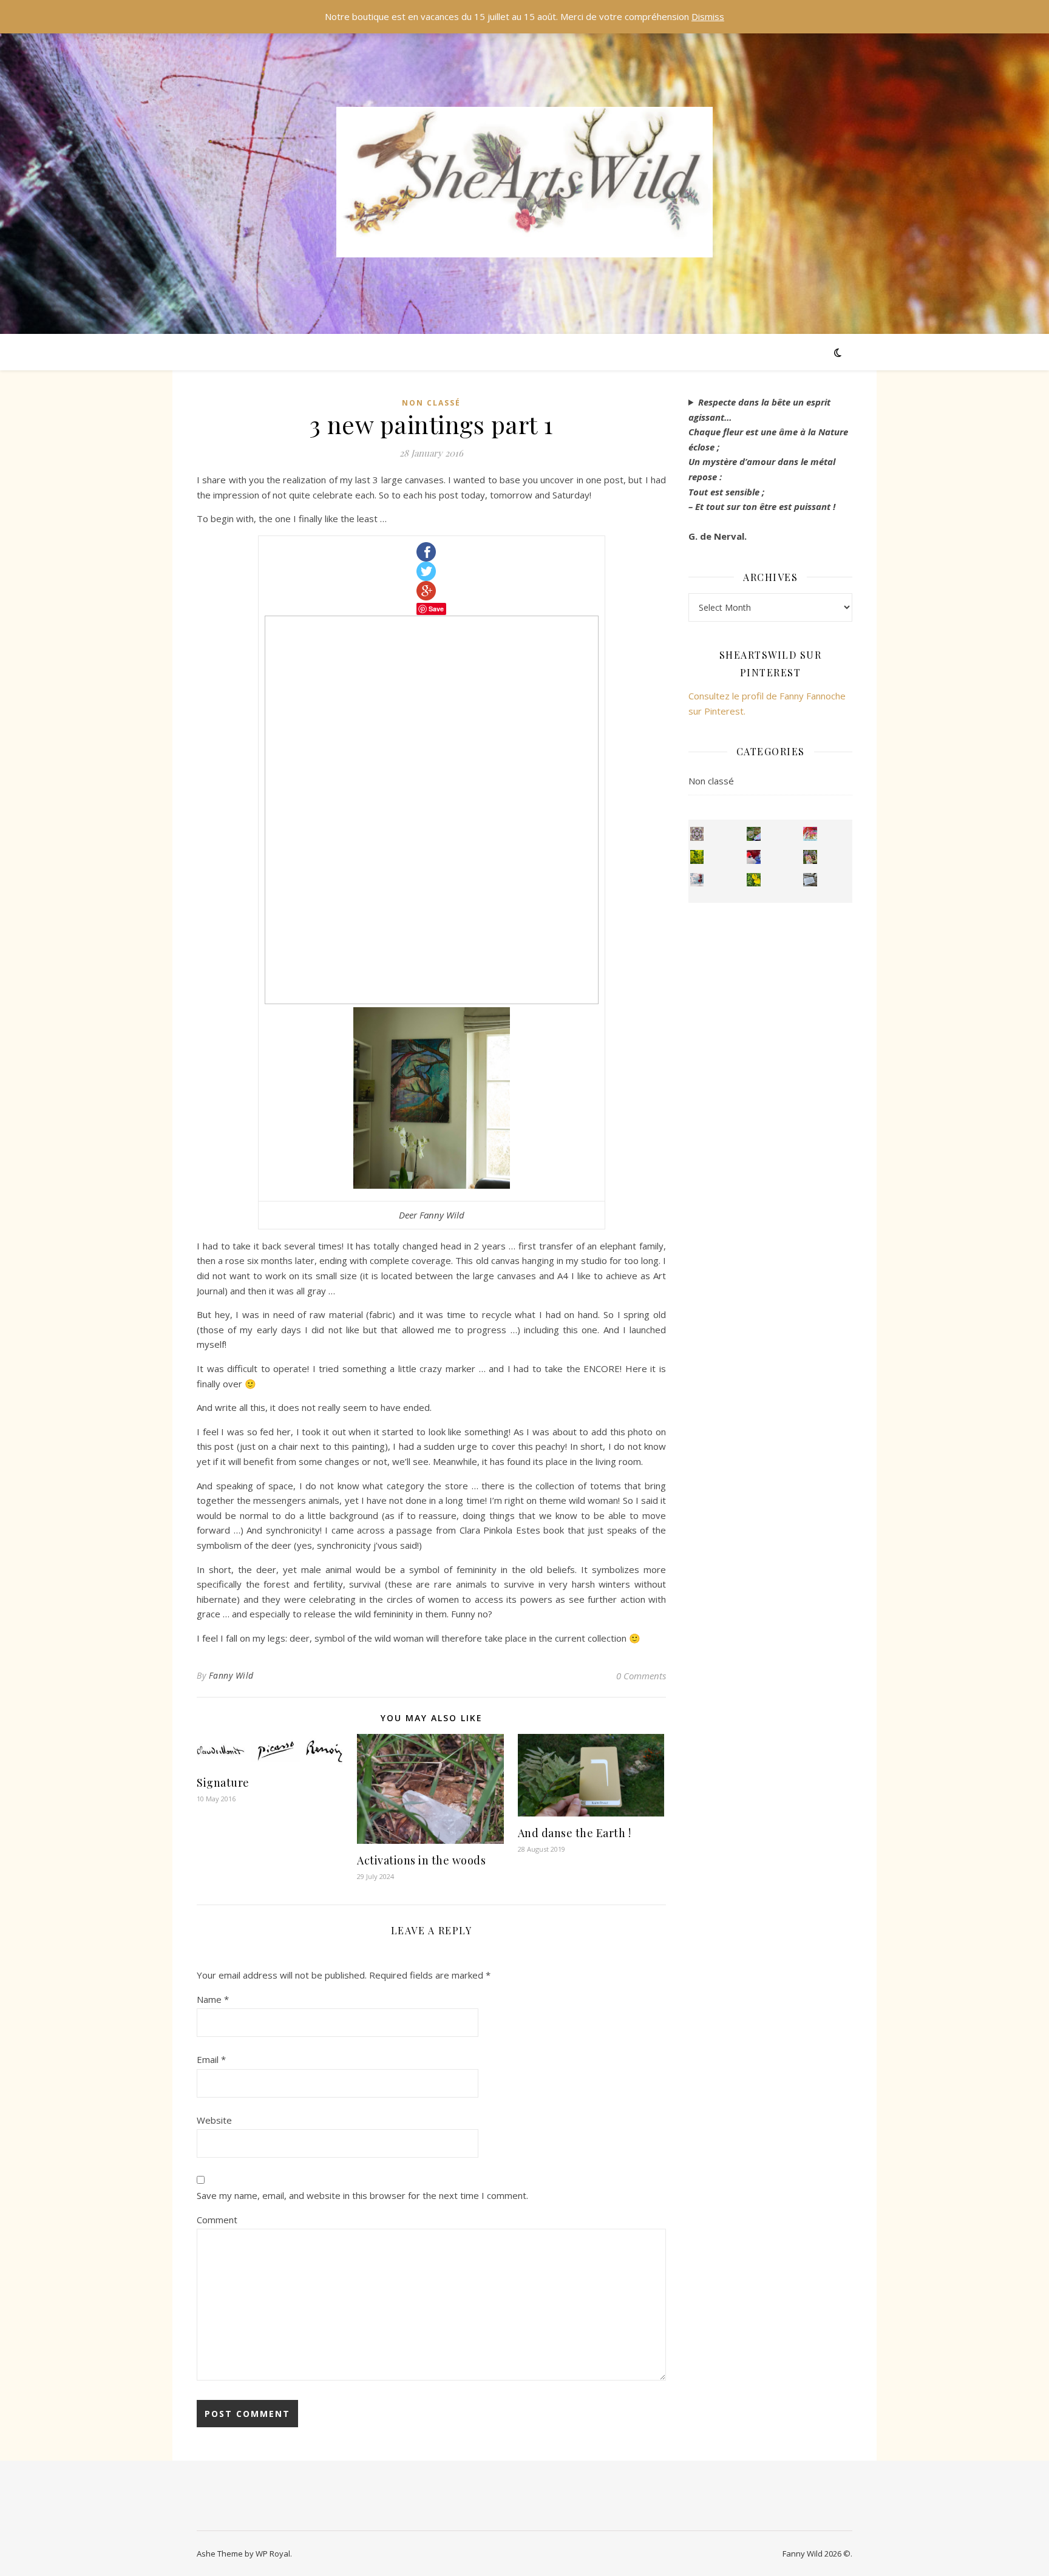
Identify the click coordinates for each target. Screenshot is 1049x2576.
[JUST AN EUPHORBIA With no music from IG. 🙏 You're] (697, 857)
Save (436, 609)
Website (214, 2120)
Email (211, 2059)
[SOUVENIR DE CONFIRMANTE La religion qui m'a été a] (754, 880)
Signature (223, 1782)
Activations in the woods (421, 1860)
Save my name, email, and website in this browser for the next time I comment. (362, 2195)
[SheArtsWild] (524, 182)
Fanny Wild (231, 1675)
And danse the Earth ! (575, 1833)
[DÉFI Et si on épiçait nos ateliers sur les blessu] (810, 880)
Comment (217, 2220)
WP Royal (273, 2554)
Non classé (431, 403)
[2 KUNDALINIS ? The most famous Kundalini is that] (697, 880)
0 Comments (641, 1676)
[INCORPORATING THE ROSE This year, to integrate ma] (754, 834)
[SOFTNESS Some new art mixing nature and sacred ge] (697, 834)
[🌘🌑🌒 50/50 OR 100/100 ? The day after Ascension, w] (754, 857)
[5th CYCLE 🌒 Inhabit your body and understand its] (810, 834)
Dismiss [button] (708, 16)
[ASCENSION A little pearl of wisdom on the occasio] (810, 857)
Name (213, 1999)
